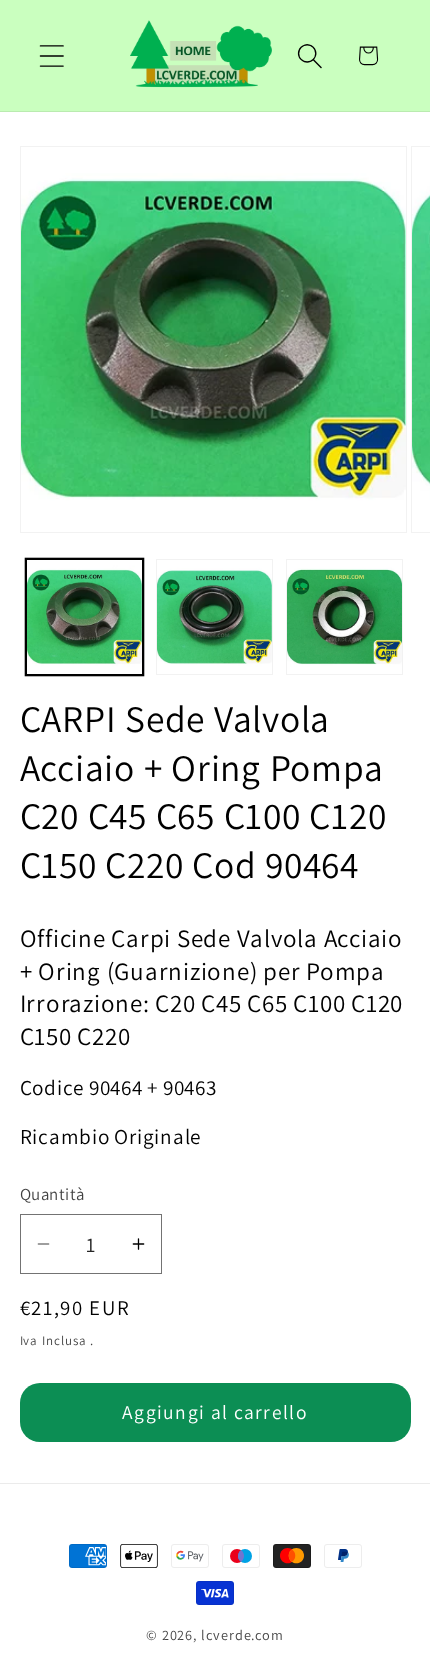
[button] (51, 55)
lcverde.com (242, 1634)
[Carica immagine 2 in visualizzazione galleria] (214, 617)
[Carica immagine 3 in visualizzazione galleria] (344, 617)
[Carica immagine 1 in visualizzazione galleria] (84, 617)
